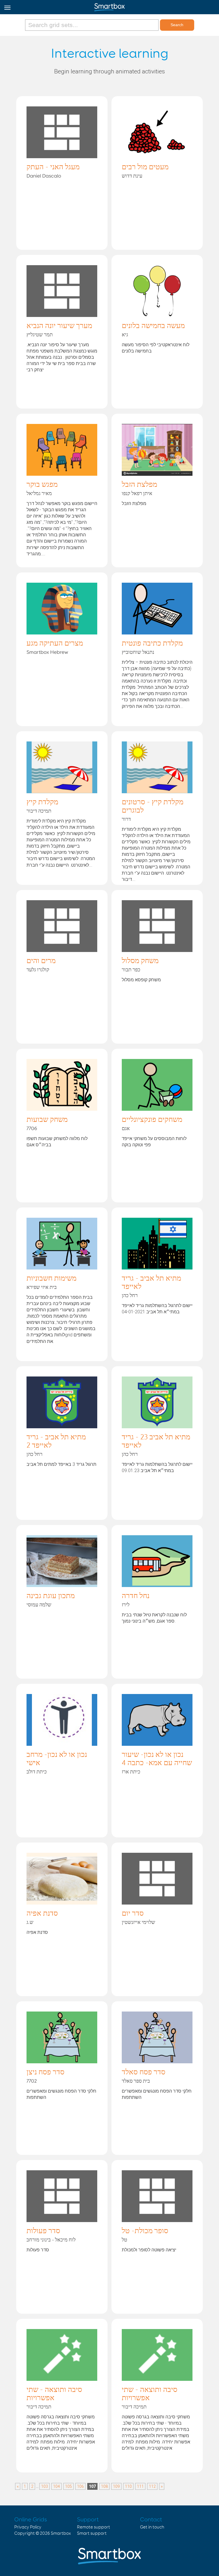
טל (124, 2240)
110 (128, 2486)
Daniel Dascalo (44, 176)
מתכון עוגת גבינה (51, 1596)
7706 (32, 1129)
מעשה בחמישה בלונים (153, 326)
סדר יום (133, 1914)
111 (140, 2486)
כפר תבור (131, 970)
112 (152, 2486)
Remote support (94, 2527)
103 (44, 2486)
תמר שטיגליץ (40, 335)
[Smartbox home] (109, 6)
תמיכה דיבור (39, 811)
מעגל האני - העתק (53, 167)
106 (80, 2486)
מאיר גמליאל (39, 494)
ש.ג (30, 1922)
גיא (125, 335)
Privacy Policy (28, 2527)
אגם (126, 1129)
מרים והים (41, 961)
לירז (126, 1605)
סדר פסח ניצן (45, 2072)
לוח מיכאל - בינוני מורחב (51, 2240)
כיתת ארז (131, 1772)
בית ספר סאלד (136, 2081)
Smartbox (61, 2533)
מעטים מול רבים (145, 167)
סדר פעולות (43, 2231)
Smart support (92, 2533)
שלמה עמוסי (39, 1605)
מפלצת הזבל (139, 485)
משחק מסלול (140, 961)
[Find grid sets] (93, 25)
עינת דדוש (132, 176)
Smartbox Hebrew (47, 652)
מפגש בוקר (42, 485)
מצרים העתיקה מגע (55, 644)
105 (68, 2486)
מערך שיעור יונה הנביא (59, 326)
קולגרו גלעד (38, 970)
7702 (32, 2081)
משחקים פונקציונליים (152, 1120)
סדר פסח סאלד (144, 2072)
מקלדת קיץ (42, 802)
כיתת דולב (37, 1772)
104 (56, 2486)
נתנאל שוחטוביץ (138, 652)
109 (116, 2486)
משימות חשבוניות (51, 1279)
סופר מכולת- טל (145, 2231)
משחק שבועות (47, 1120)
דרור (126, 819)
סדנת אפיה (42, 1914)
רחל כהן (130, 1296)
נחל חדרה (136, 1596)
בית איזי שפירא (42, 1287)
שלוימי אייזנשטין (138, 1922)
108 (104, 2486)
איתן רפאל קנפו (137, 494)
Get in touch (152, 2527)
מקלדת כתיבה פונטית (152, 644)
